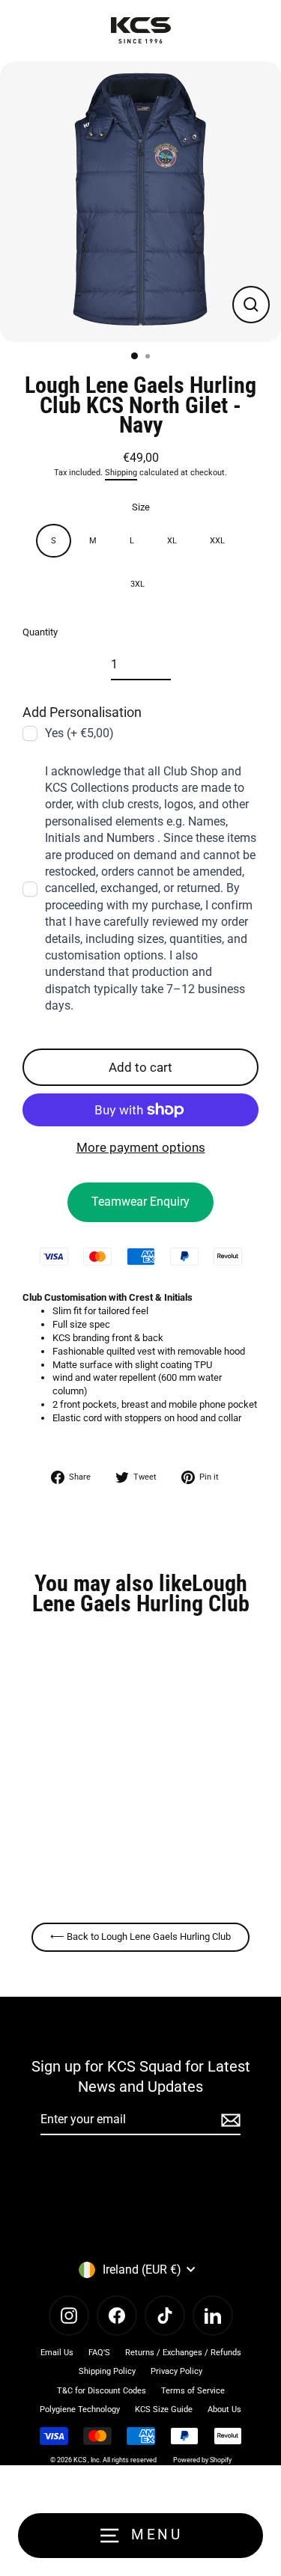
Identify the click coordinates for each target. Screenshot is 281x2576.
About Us (224, 2409)
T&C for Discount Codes (102, 2391)
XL (172, 541)
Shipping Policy (107, 2371)
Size (141, 507)
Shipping (121, 473)
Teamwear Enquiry (140, 1202)
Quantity (40, 632)
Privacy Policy (176, 2371)
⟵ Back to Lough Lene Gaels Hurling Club (140, 1936)
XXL (217, 541)
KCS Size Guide (164, 2409)
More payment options (141, 1147)
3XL (138, 584)
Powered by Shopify (202, 2460)
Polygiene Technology (80, 2409)
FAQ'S (99, 2353)
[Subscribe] (229, 2120)
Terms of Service (193, 2391)
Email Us (57, 2353)
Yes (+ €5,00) (79, 733)
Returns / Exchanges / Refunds (183, 2353)
